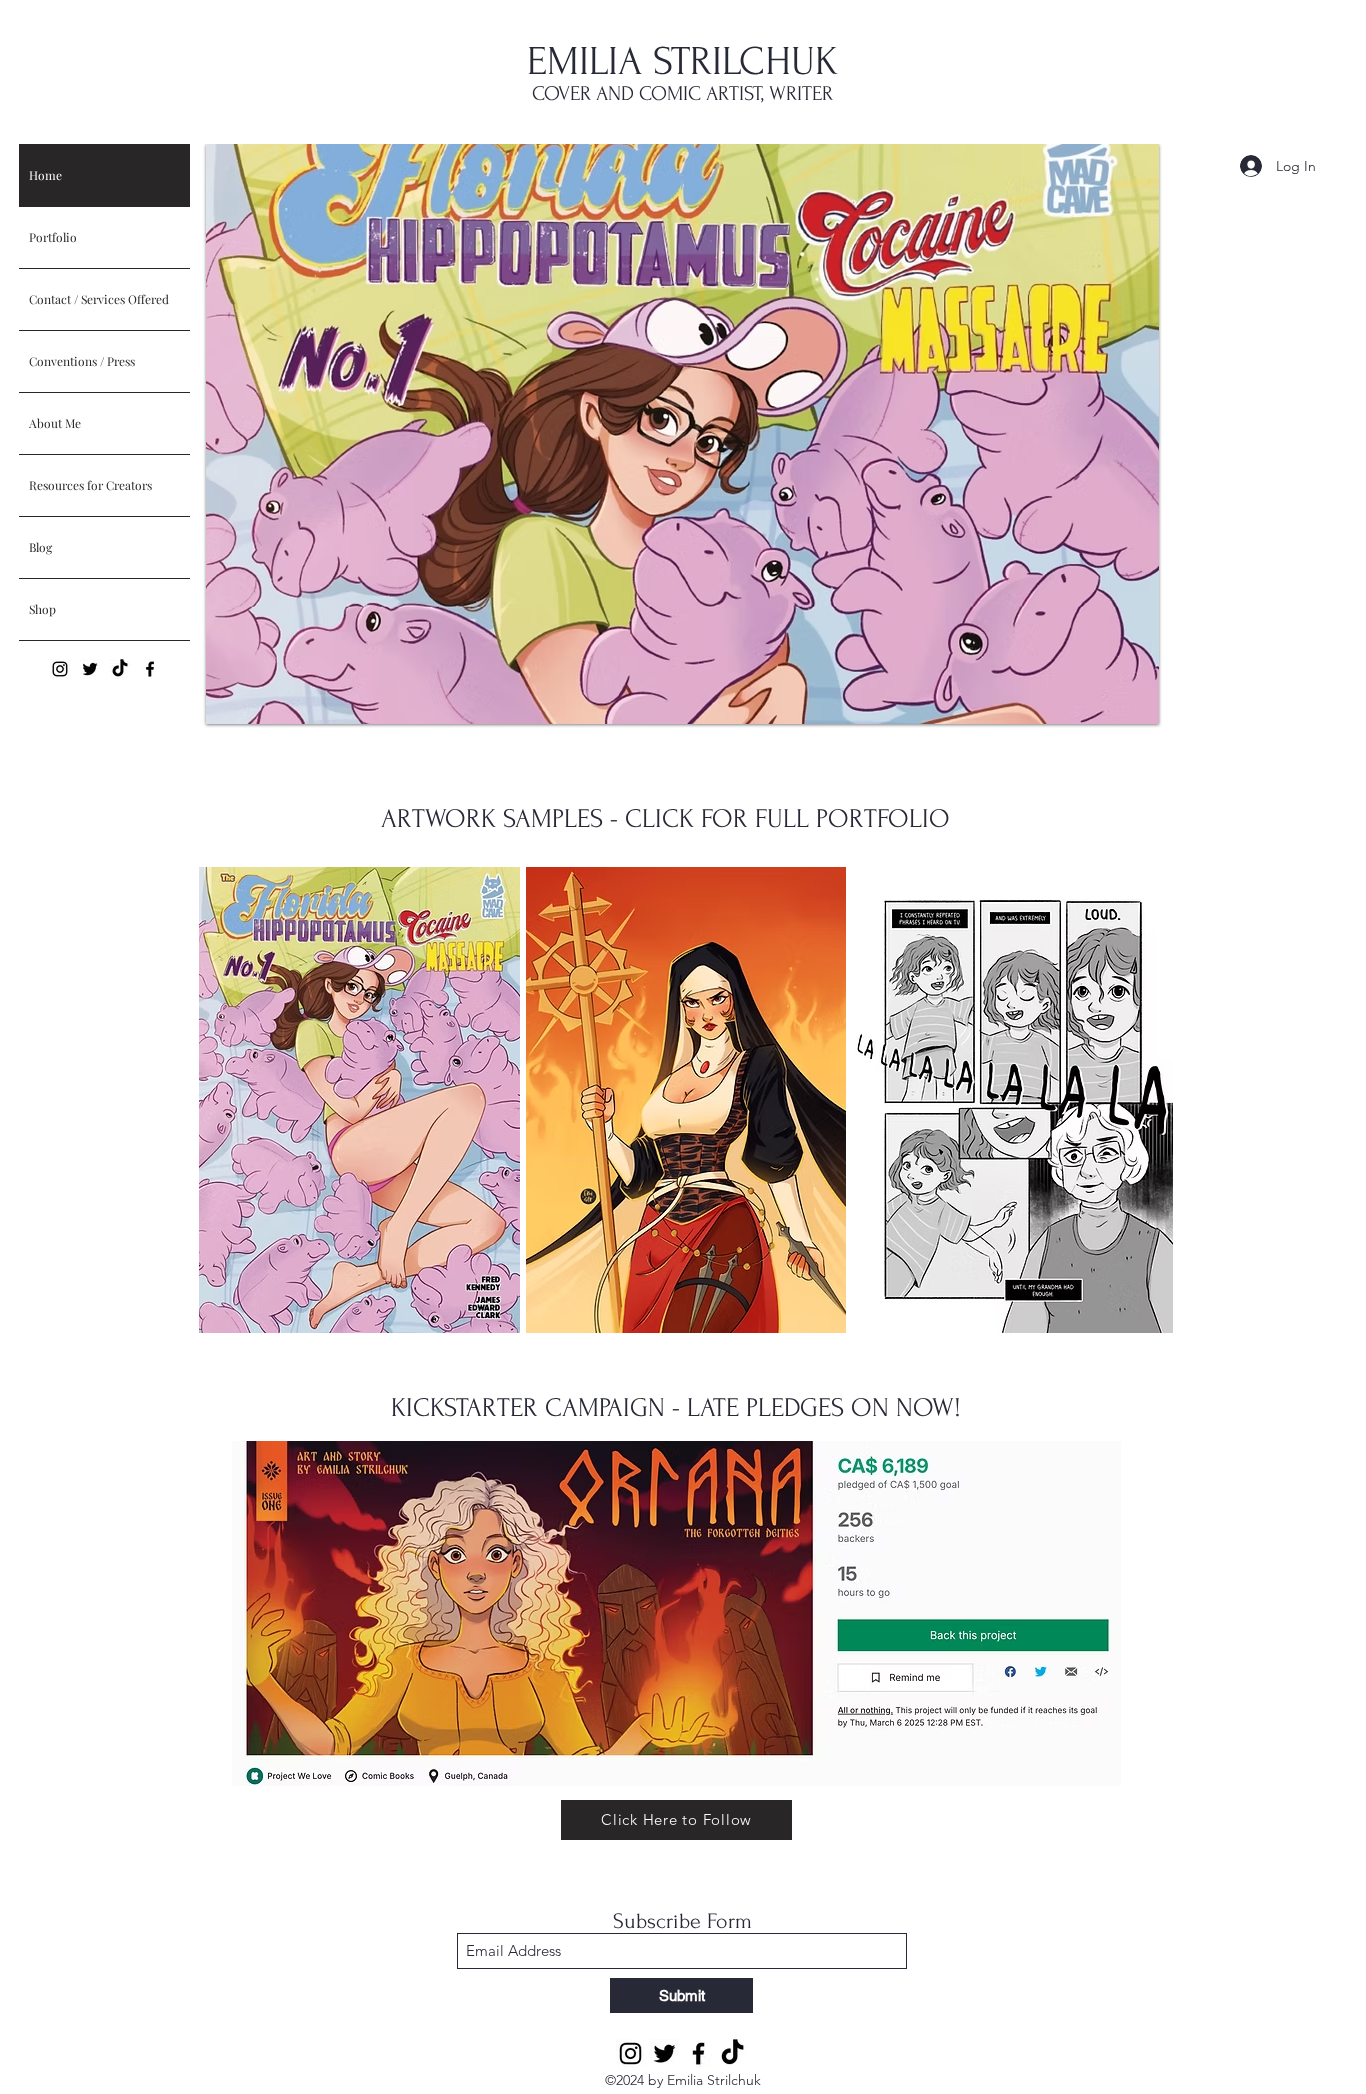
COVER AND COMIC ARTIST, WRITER (682, 93)
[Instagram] (60, 669)
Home (45, 175)
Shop (42, 609)
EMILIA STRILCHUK (682, 61)
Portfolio (53, 237)
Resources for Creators (90, 485)
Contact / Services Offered (99, 299)
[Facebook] (150, 669)
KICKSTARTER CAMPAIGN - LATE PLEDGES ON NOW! (676, 1408)
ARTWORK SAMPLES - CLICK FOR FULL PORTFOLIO (665, 819)
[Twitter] (90, 669)
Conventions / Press (82, 361)
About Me (55, 423)
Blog (40, 547)
